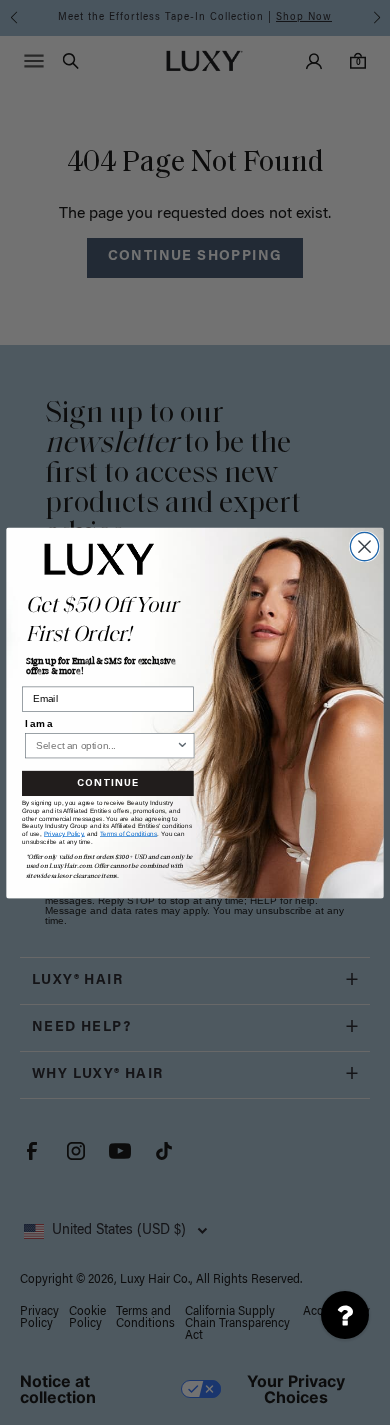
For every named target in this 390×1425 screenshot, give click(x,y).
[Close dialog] (364, 546)
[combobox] (106, 745)
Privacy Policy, (64, 833)
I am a (39, 722)
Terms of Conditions (128, 833)
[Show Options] (182, 745)
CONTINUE (108, 783)
